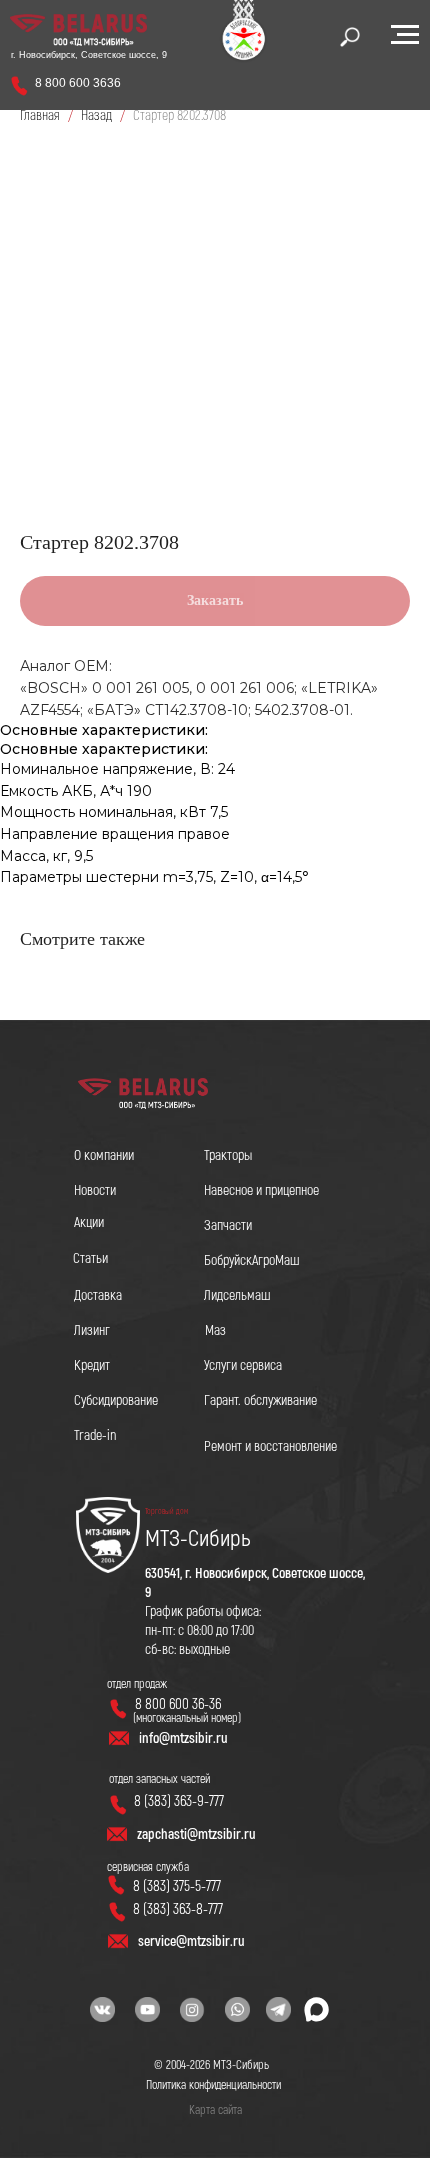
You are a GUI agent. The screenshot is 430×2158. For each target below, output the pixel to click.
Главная (40, 115)
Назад (98, 115)
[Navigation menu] (405, 35)
